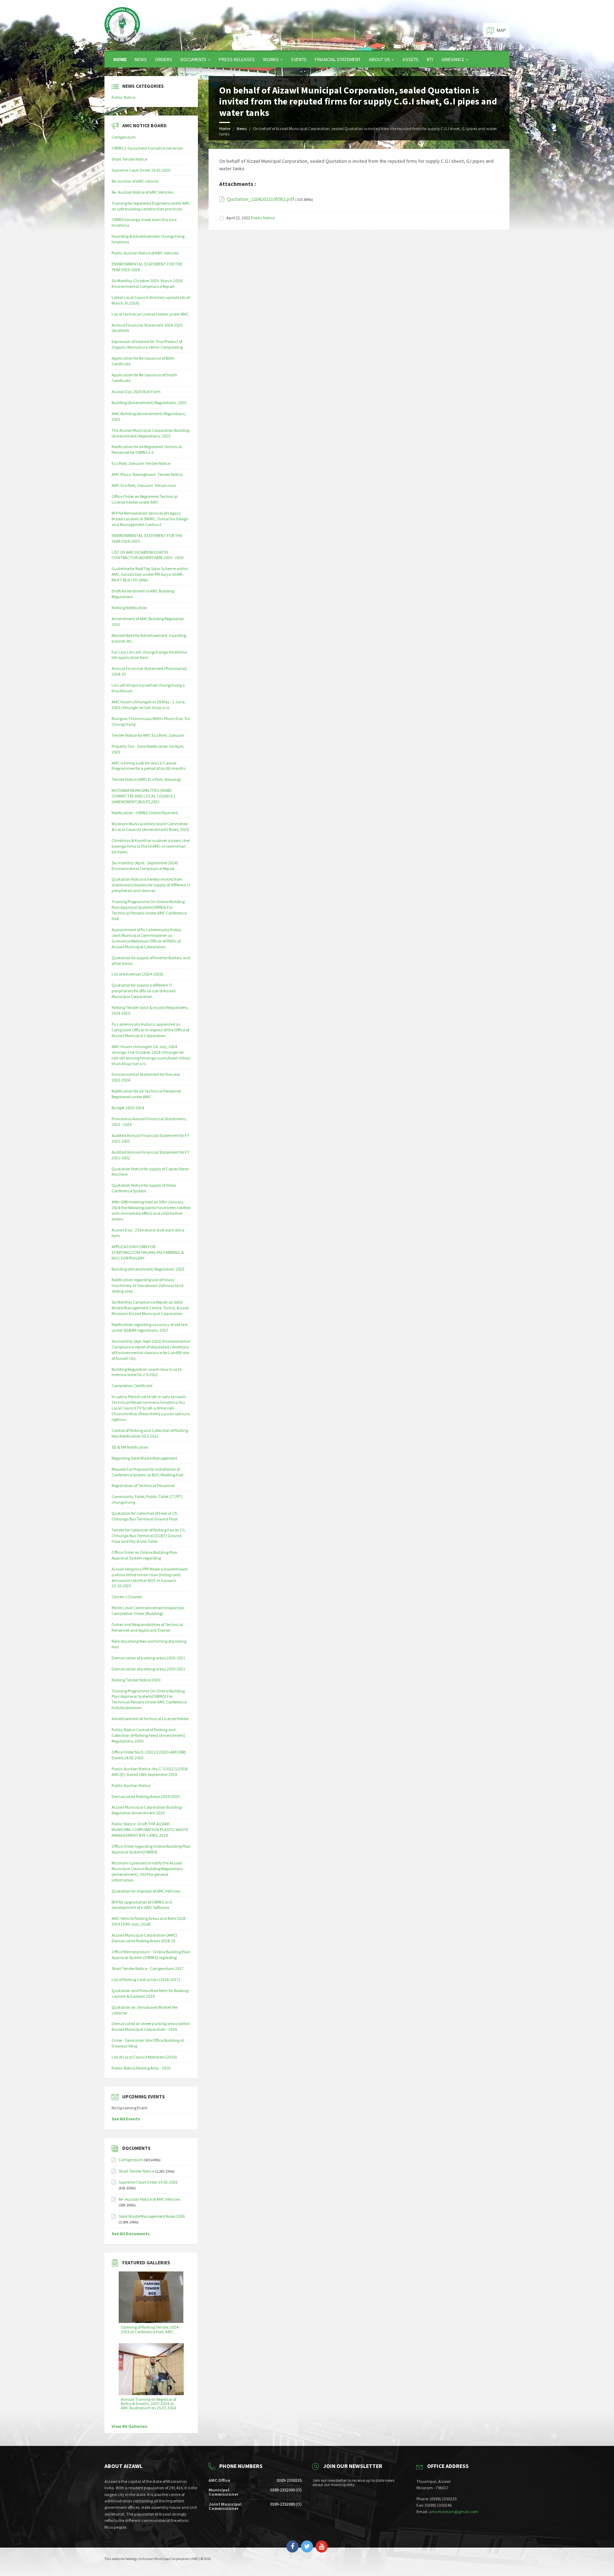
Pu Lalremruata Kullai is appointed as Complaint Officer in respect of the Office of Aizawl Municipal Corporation (150, 1030)
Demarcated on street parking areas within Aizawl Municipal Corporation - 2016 (151, 2026)
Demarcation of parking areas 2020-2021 (148, 1658)
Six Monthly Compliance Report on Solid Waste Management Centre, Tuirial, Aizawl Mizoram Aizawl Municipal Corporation (150, 1308)
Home (120, 59)
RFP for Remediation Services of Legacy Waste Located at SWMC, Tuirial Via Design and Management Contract (150, 519)
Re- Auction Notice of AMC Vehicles (142, 192)
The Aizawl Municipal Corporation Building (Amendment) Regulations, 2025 (150, 433)
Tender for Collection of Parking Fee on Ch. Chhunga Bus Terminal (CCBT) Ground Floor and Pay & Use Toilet (149, 1536)
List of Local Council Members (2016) (144, 2057)
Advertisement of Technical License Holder (150, 1719)
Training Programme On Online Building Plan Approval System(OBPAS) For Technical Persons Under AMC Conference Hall (149, 910)
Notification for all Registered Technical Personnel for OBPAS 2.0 (147, 449)
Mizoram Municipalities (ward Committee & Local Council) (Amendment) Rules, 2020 (150, 827)
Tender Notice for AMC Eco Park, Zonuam (148, 735)
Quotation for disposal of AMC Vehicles (146, 1891)
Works (271, 59)
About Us (379, 59)
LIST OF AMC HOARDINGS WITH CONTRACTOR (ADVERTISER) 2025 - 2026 (147, 555)
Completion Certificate (132, 1386)
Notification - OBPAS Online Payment (145, 813)
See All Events (126, 2119)
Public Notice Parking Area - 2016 (141, 2068)
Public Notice (263, 218)
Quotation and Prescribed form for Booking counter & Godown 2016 (150, 1993)
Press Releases (237, 59)
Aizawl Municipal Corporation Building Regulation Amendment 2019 (147, 1810)
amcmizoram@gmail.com (454, 2511)
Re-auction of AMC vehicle (135, 181)
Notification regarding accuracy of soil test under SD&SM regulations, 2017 (150, 1327)
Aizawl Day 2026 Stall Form (136, 391)
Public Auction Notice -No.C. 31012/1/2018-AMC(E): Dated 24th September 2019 (150, 1772)
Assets (411, 59)
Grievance (453, 59)
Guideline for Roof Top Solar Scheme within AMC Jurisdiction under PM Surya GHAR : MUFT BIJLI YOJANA (150, 574)
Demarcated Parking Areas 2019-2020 (146, 1796)
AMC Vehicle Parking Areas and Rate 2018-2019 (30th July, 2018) (149, 1921)
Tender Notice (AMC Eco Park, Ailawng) (146, 779)
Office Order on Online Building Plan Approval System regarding (144, 1555)
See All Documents (131, 2234)
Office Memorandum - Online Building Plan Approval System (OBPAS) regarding (151, 1955)
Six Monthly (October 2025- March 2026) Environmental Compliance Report (147, 283)
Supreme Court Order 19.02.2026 (141, 170)
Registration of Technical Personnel (143, 1485)
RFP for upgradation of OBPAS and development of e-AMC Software (142, 1905)
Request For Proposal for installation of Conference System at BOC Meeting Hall (147, 1472)
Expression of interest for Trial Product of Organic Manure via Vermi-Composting (147, 344)
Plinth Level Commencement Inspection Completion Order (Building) (148, 1611)
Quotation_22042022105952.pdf (261, 199)
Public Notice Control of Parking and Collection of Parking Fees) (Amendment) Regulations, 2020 (148, 1735)
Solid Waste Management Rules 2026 (152, 2216)
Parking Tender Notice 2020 (136, 1680)
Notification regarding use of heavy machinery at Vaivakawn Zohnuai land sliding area (147, 1285)
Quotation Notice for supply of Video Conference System (144, 1188)
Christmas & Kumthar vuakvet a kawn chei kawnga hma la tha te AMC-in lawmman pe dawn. (151, 846)
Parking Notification (129, 608)
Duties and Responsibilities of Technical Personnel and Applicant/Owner (147, 1627)
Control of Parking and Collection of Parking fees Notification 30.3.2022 (150, 1433)
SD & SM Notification (130, 1447)
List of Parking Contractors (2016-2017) (146, 1979)
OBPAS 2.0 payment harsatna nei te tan (147, 148)
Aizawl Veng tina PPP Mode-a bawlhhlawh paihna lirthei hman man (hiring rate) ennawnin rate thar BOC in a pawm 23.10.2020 (150, 1577)
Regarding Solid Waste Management (144, 1458)
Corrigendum (124, 137)
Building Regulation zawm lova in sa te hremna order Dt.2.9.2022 (147, 1372)
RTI (430, 59)
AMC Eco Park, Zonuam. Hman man (144, 485)
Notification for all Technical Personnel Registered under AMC (146, 1094)
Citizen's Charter (127, 1597)
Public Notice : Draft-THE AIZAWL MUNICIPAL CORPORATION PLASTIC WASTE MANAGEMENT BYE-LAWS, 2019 (150, 1829)
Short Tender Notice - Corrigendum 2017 (147, 1968)
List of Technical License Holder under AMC (150, 314)
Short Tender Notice (129, 159)
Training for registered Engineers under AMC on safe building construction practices (151, 206)
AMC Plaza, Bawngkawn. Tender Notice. (148, 474)
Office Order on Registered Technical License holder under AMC (145, 499)
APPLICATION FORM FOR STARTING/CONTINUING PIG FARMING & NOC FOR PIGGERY (148, 1252)
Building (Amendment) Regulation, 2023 (148, 1269)
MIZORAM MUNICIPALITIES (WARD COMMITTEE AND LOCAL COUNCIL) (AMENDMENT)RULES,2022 (143, 796)
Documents (193, 59)
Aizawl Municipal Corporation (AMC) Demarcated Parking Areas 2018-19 (144, 1938)
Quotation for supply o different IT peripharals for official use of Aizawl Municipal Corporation (144, 991)
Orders (164, 59)
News (141, 59)
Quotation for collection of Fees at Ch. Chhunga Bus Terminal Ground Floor (145, 1516)
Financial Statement (338, 59)
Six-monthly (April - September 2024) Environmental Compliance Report (145, 866)
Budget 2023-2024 (128, 1108)
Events (299, 59)
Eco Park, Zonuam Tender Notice (141, 463)
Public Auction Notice (131, 1785)
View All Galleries (129, 2426)
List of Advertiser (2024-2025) (137, 974)
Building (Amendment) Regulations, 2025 (149, 402)
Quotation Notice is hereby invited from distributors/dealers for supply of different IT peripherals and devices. (151, 885)
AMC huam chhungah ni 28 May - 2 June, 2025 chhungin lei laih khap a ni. (149, 705)
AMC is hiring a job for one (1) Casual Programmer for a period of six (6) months (149, 766)
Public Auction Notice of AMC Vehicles (145, 253)
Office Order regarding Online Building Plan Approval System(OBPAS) (151, 1849)
